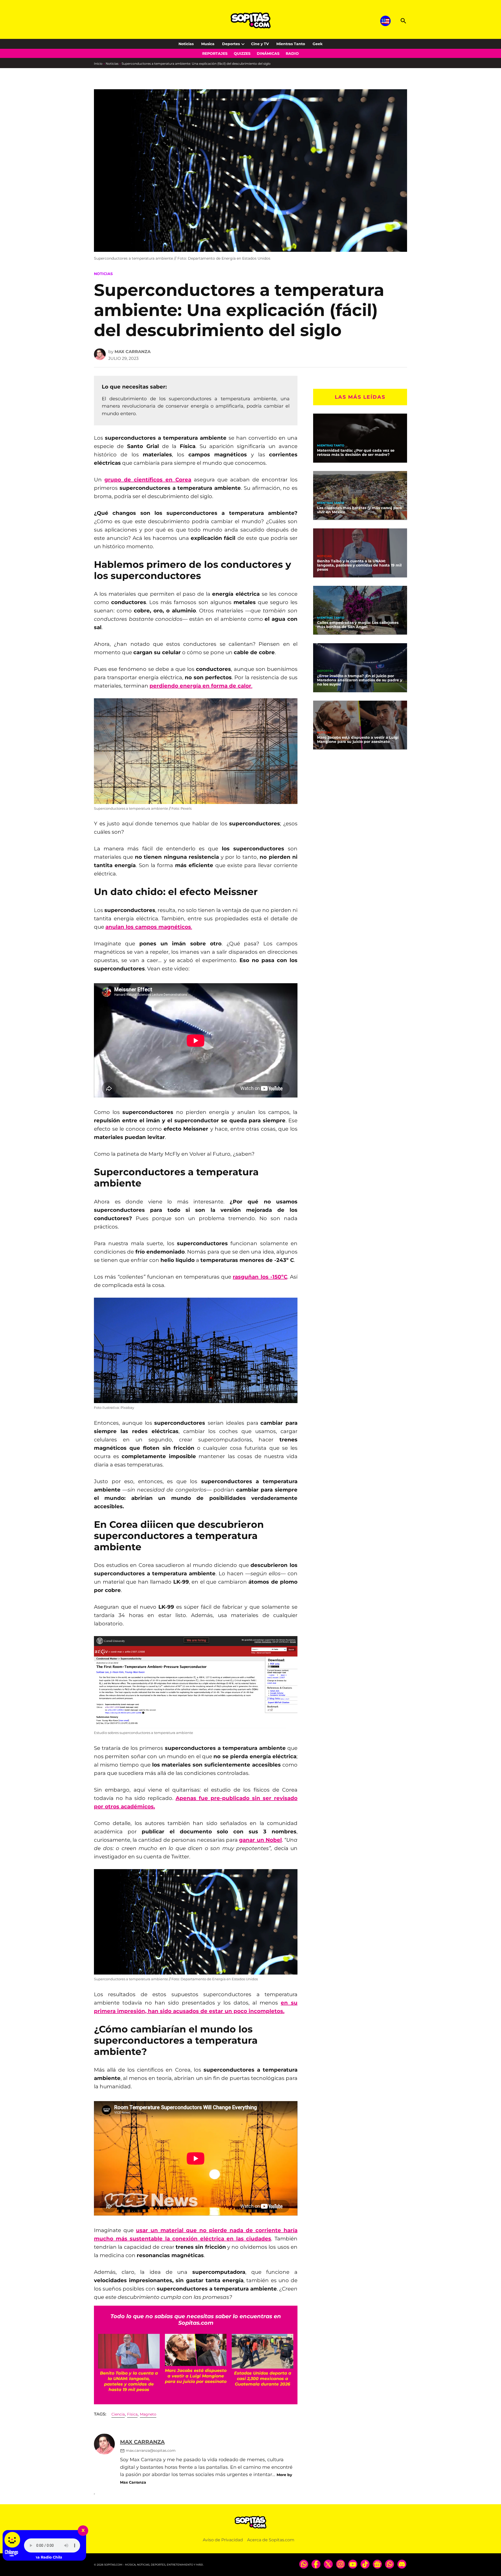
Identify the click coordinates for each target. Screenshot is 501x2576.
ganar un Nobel (260, 1840)
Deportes (231, 44)
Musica (208, 44)
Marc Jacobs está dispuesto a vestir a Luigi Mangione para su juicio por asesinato (358, 740)
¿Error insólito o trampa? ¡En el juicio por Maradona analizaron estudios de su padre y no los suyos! (360, 680)
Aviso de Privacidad (223, 2540)
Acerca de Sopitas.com (271, 2540)
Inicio (98, 64)
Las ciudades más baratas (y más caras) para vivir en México (359, 510)
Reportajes (215, 53)
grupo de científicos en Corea (148, 480)
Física (132, 2414)
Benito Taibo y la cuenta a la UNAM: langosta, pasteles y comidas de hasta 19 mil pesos (359, 565)
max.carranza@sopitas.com (151, 2450)
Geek (318, 44)
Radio (292, 53)
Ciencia (118, 2414)
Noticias (186, 44)
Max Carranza (133, 352)
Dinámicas (268, 53)
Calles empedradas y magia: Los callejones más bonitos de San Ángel (358, 625)
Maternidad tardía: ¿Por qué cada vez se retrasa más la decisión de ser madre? (356, 452)
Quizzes (242, 53)
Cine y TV (260, 44)
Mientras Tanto (291, 44)
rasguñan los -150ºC (260, 1277)
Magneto (148, 2414)
